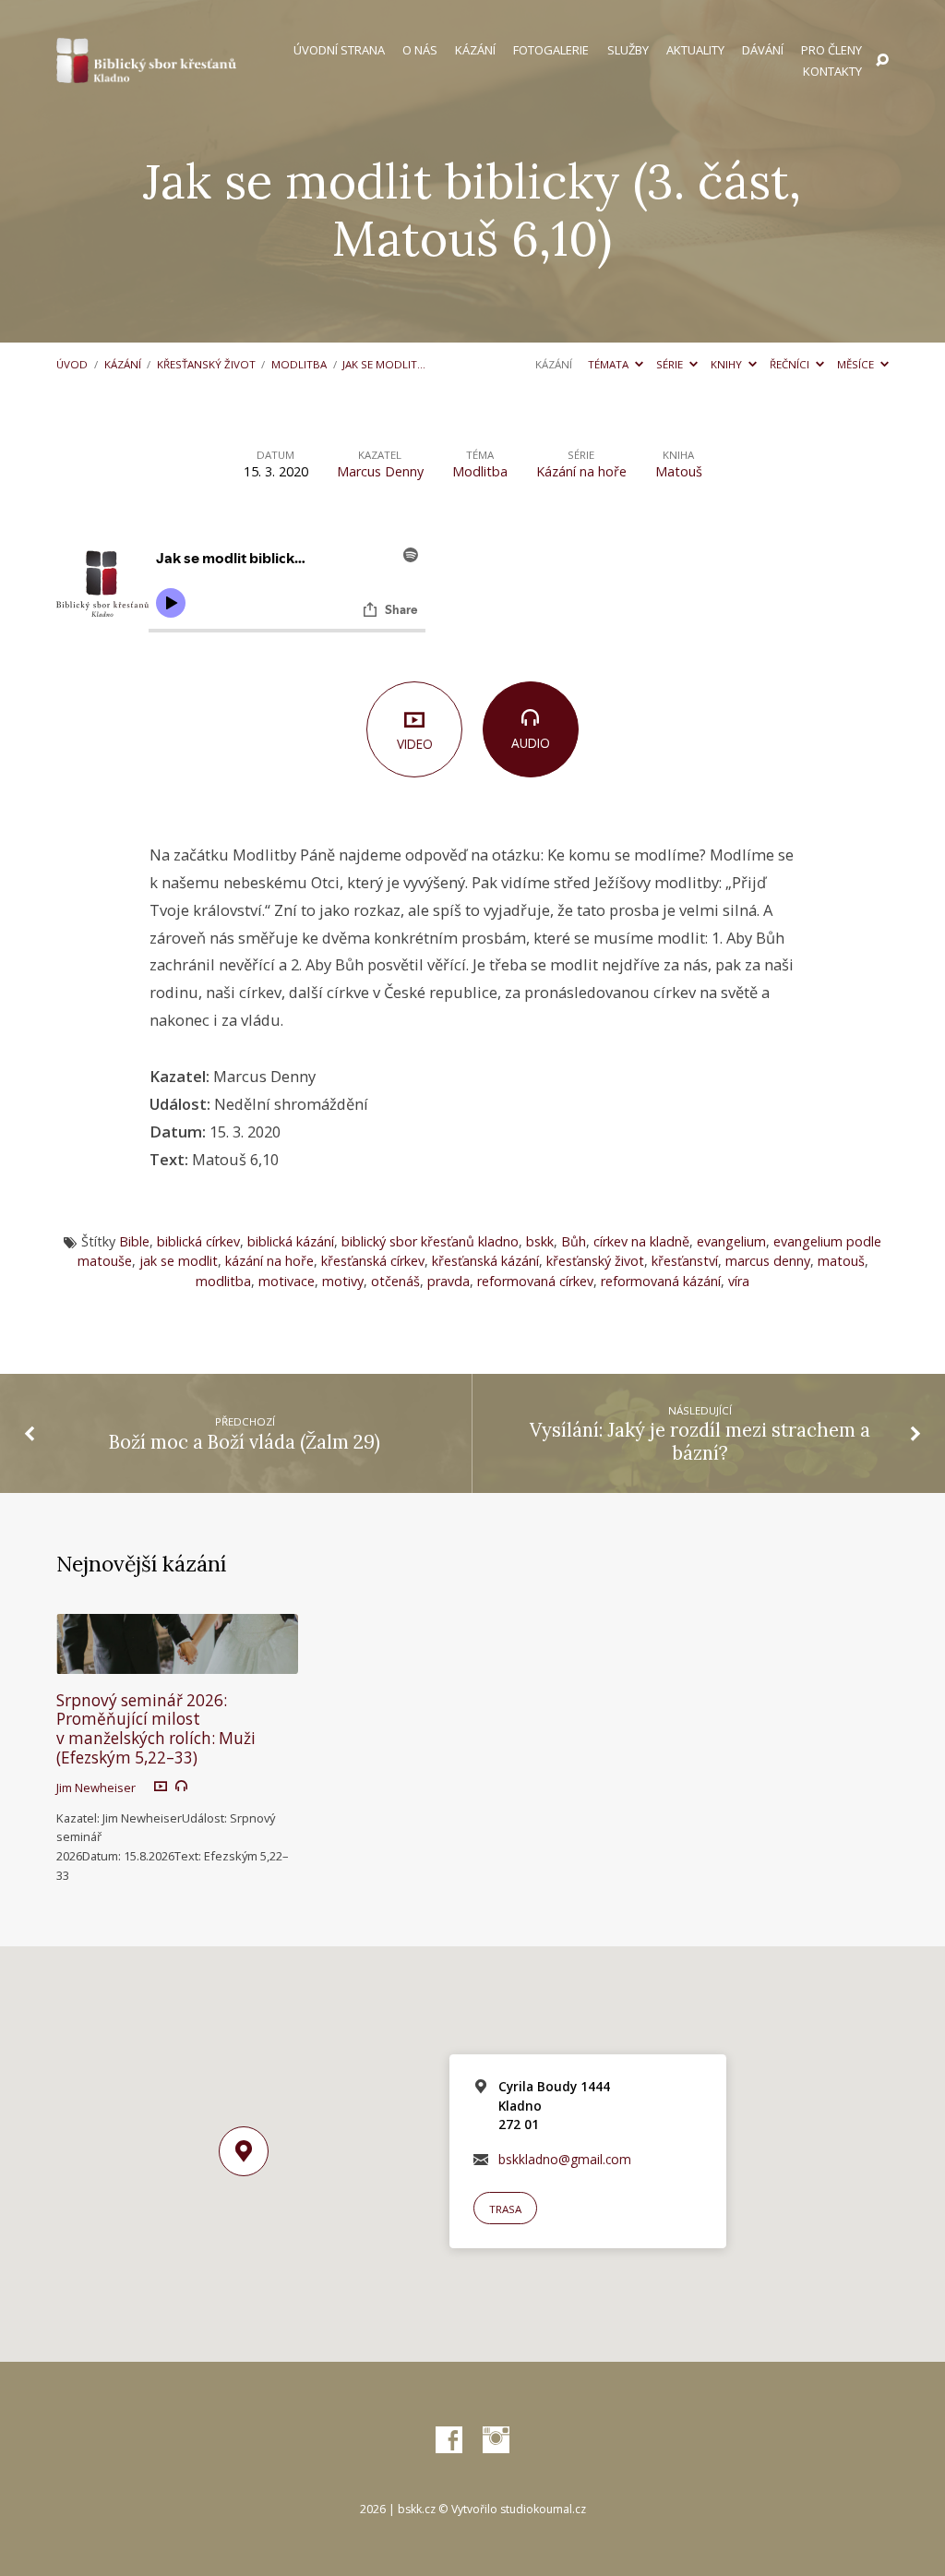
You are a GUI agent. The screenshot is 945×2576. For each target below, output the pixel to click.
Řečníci (791, 364)
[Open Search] (882, 61)
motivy (343, 1281)
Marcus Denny (380, 471)
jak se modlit (179, 1261)
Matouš (679, 471)
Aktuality (695, 50)
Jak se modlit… (384, 364)
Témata (610, 364)
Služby (628, 50)
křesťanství (685, 1261)
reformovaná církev (535, 1281)
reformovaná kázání (661, 1281)
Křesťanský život (206, 364)
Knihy (728, 364)
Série (671, 364)
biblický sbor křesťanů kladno (430, 1241)
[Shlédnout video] (161, 1786)
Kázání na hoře (581, 471)
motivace (287, 1281)
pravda (449, 1281)
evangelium (731, 1241)
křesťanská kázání (485, 1261)
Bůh (574, 1241)
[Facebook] (449, 2441)
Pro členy (831, 50)
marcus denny (768, 1261)
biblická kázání (291, 1241)
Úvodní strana (339, 50)
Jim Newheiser (96, 1788)
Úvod (72, 364)
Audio (531, 743)
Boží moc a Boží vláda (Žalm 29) (245, 1442)
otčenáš (395, 1281)
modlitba (223, 1281)
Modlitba (299, 364)
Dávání (763, 50)
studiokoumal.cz (543, 2509)
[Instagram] (496, 2441)
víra (739, 1281)
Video (415, 744)
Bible (134, 1241)
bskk (540, 1241)
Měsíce (857, 364)
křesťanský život (595, 1261)
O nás (420, 50)
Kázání (475, 50)
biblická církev (198, 1241)
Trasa (505, 2209)
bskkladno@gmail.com (565, 2159)
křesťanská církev (373, 1261)
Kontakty (832, 72)
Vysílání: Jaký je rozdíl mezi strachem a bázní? (700, 1442)
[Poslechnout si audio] (181, 1786)
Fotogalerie (551, 50)
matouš (841, 1261)
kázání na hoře (269, 1261)
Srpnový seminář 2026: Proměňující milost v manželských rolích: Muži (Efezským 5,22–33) (156, 1729)
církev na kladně (641, 1241)
